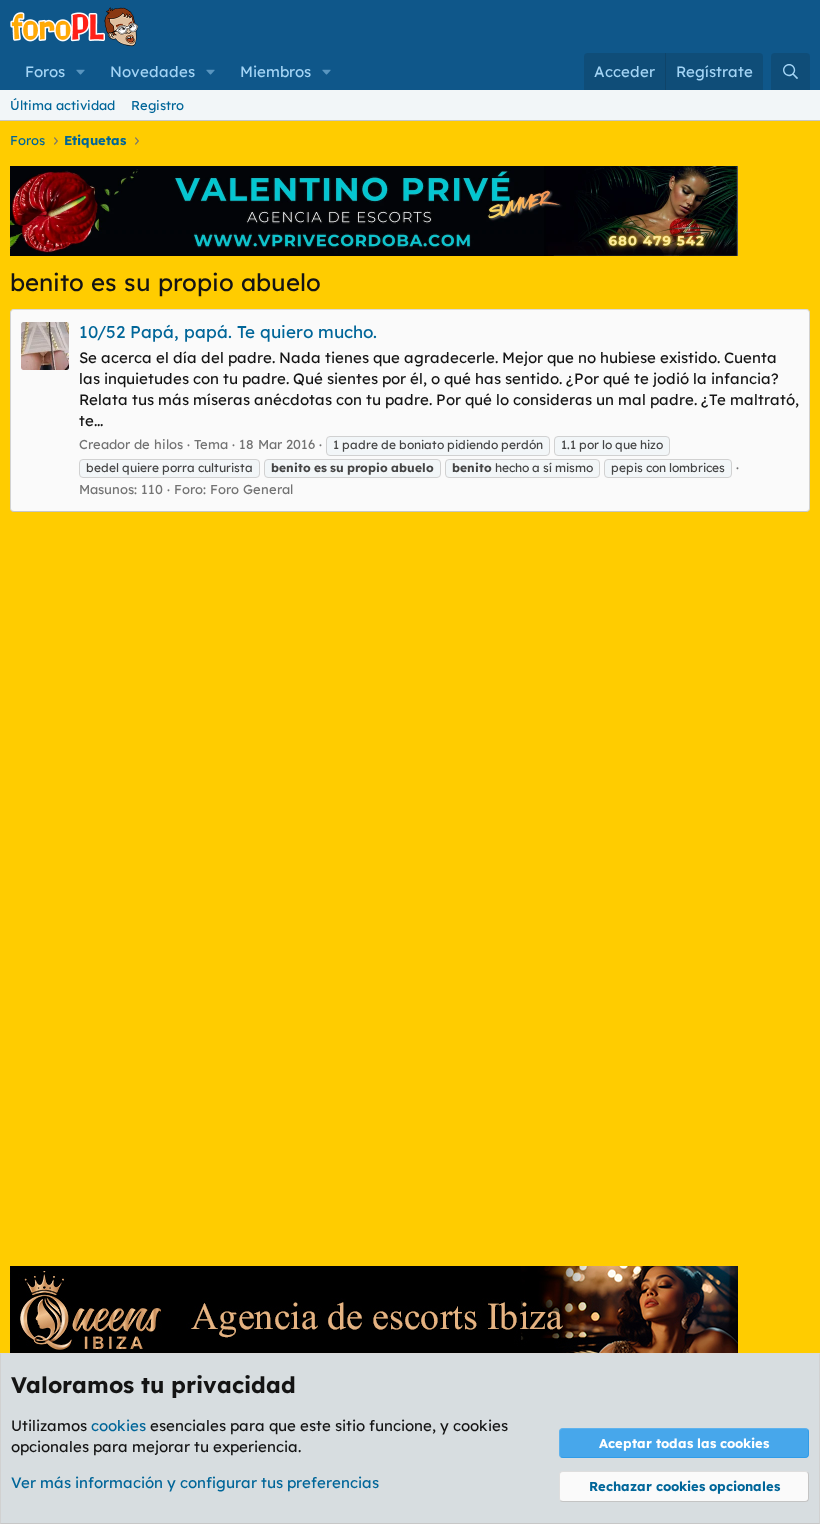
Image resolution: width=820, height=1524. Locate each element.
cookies (118, 1425)
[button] (81, 71)
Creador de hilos (131, 444)
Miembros (275, 71)
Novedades (152, 71)
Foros (45, 71)
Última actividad (62, 105)
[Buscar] (790, 71)
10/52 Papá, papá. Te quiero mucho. (228, 331)
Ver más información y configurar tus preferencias (195, 1482)
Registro (157, 105)
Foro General (251, 489)
